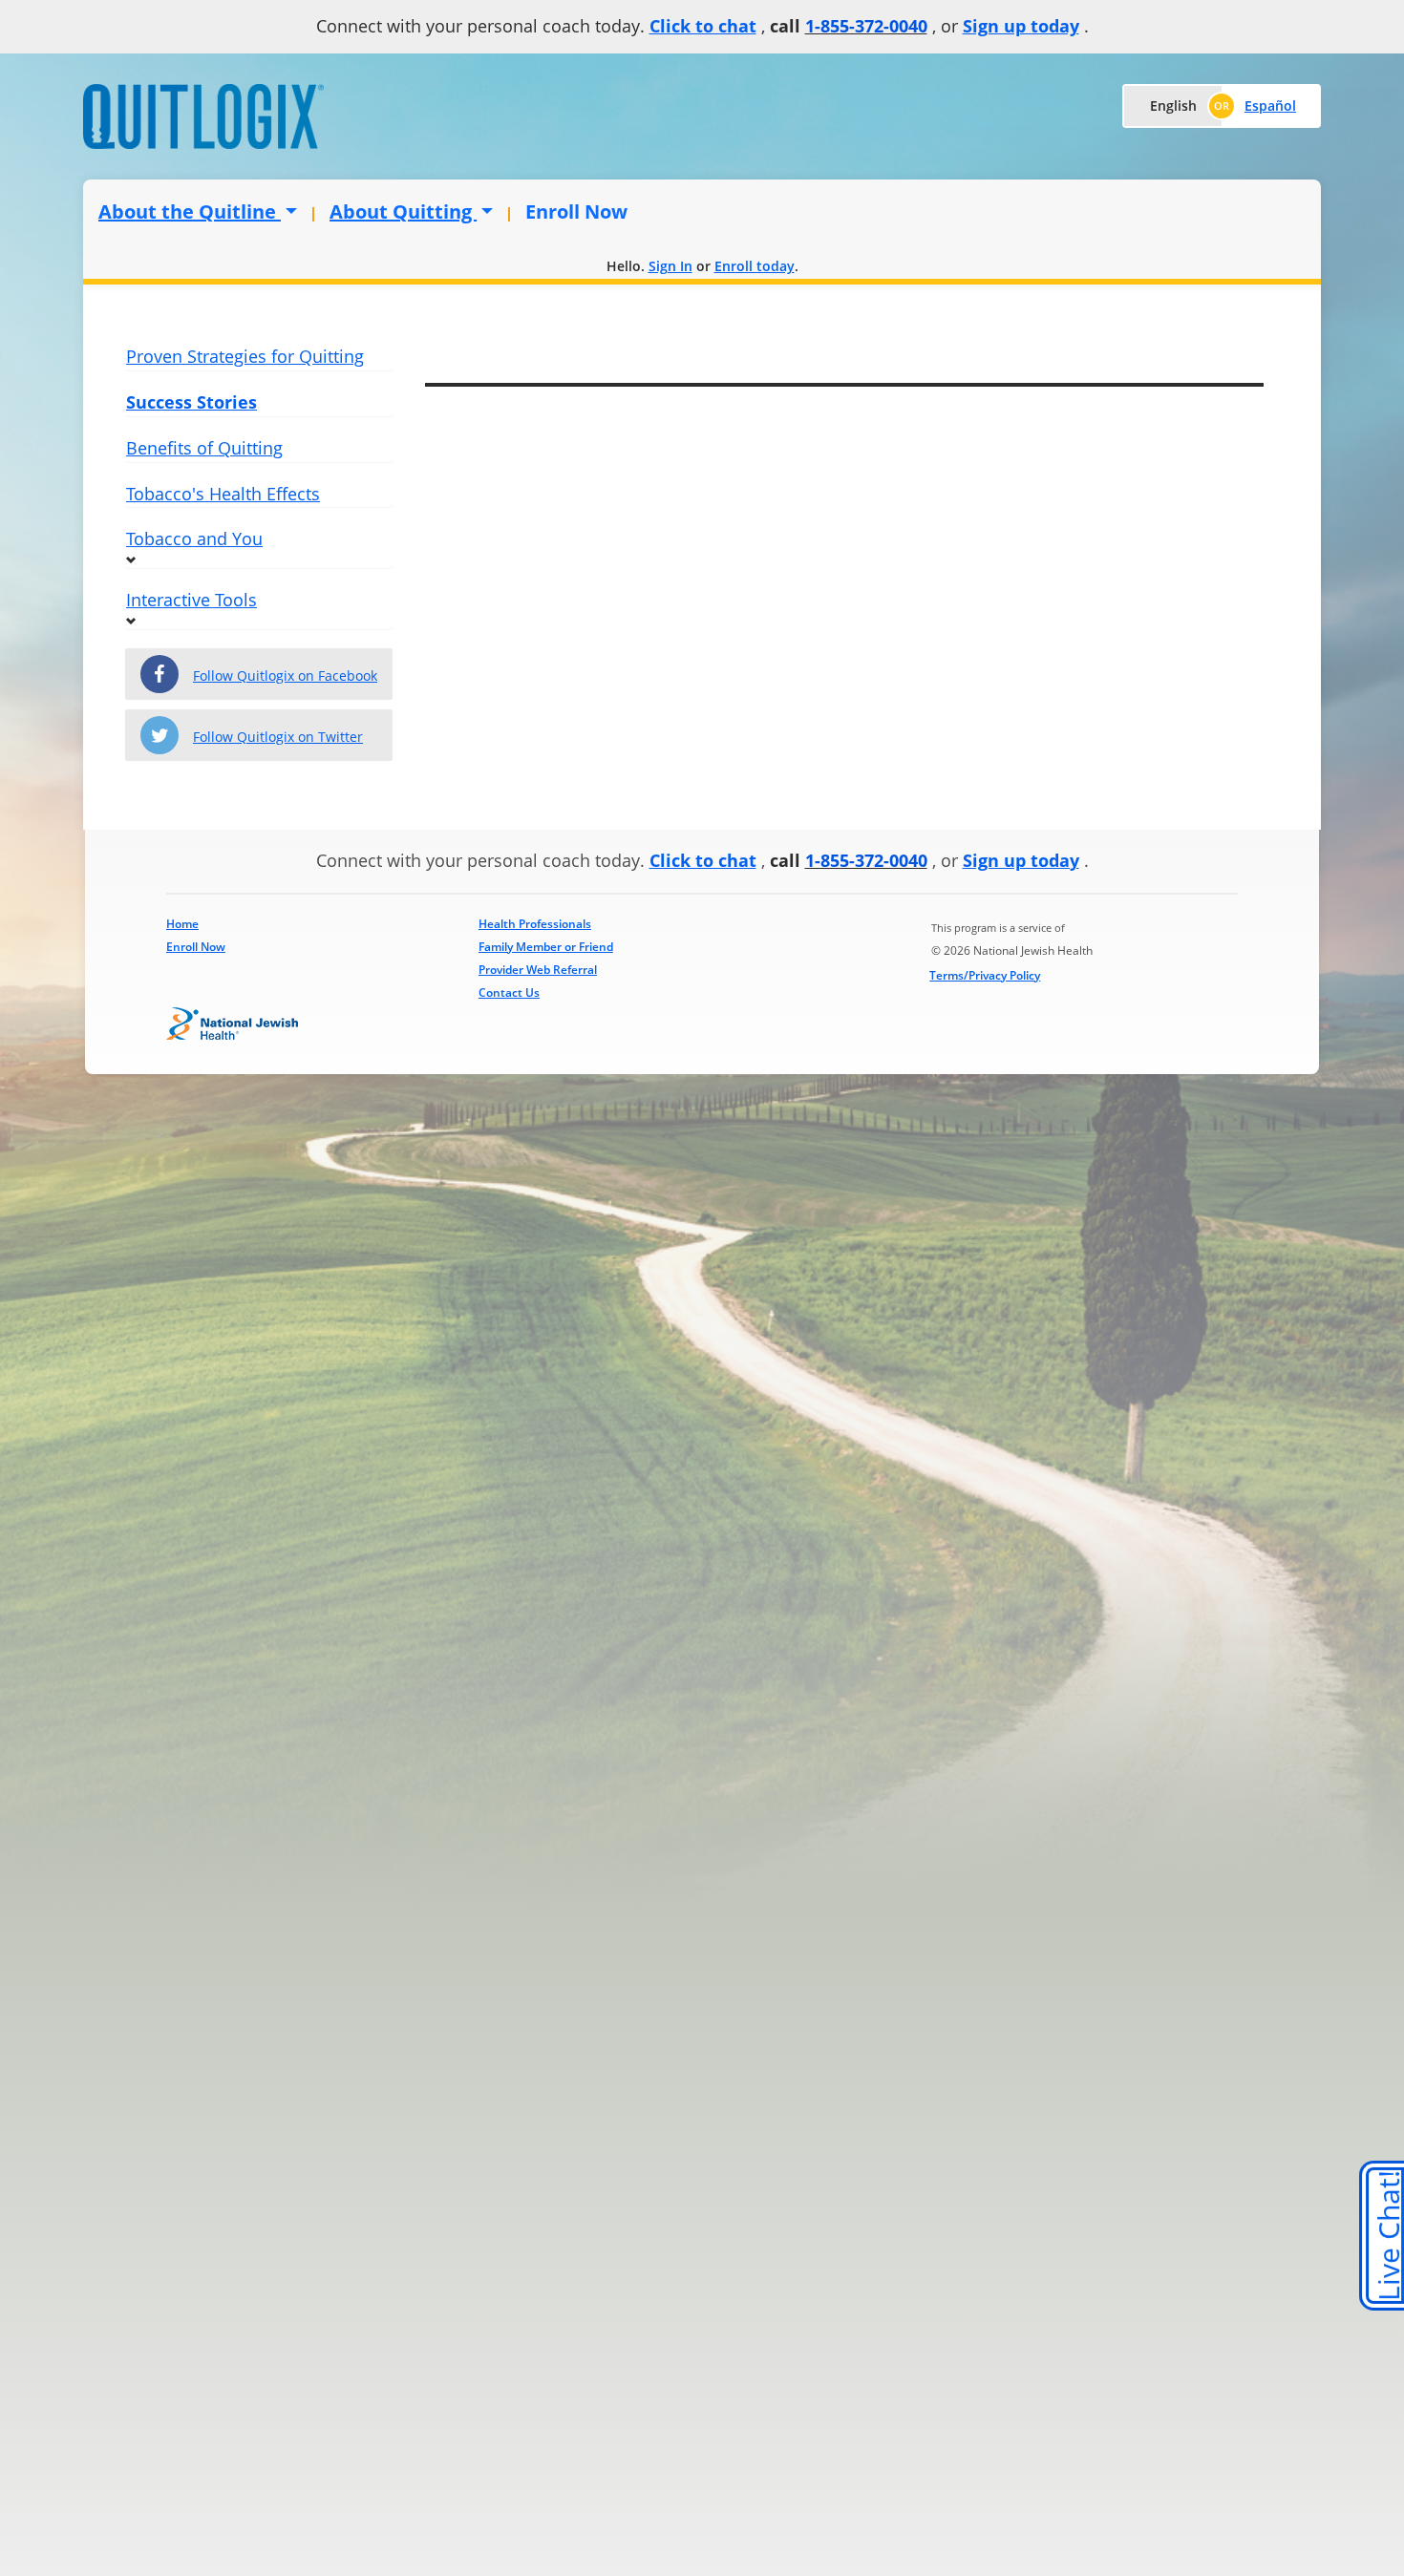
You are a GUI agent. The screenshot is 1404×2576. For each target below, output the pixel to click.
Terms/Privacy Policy (985, 975)
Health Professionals (535, 924)
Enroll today (755, 266)
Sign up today (1021, 26)
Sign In (670, 266)
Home (182, 924)
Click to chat (703, 26)
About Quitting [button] (403, 211)
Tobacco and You (194, 538)
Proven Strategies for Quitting (245, 356)
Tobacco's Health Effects (223, 494)
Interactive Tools (191, 600)
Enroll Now (576, 211)
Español (1270, 106)
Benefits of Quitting (204, 448)
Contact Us (509, 992)
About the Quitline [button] (190, 211)
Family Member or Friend (546, 947)
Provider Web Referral (538, 970)
